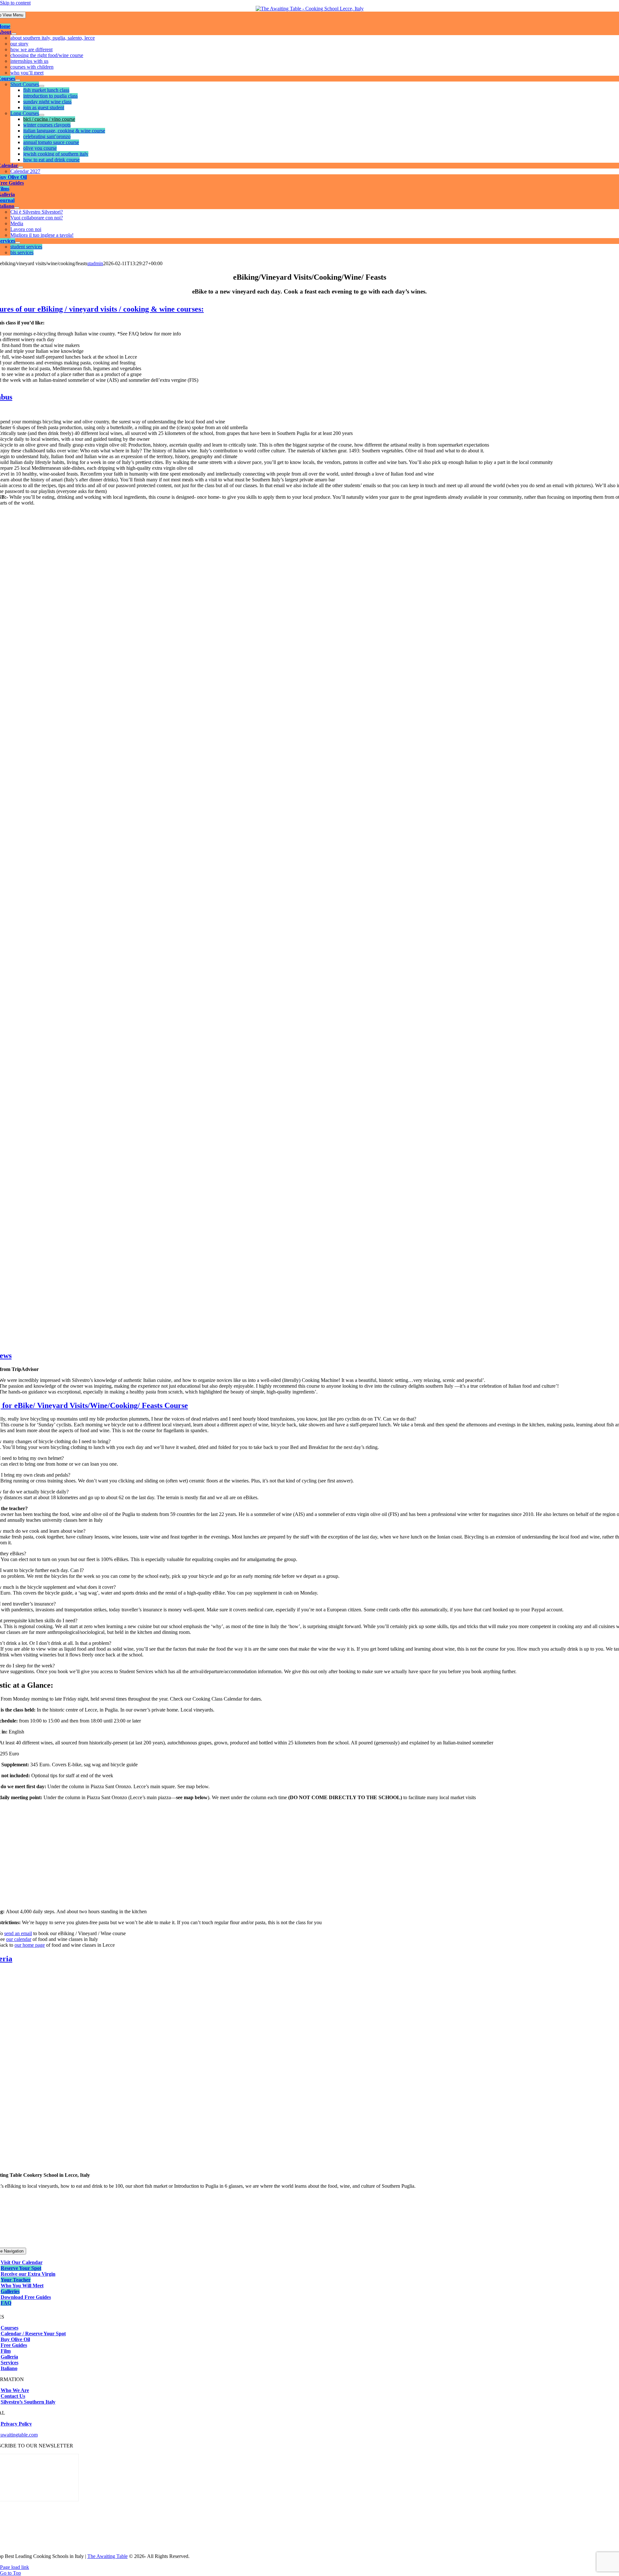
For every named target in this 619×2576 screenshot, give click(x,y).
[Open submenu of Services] (18, 243)
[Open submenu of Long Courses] (42, 115)
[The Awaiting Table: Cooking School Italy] (310, 9)
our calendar (19, 1939)
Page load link (15, 2567)
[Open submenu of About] (14, 34)
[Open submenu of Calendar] (21, 167)
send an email (18, 1933)
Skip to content (15, 3)
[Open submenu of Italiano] (17, 208)
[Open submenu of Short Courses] (42, 86)
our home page (30, 1945)
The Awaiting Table (108, 2556)
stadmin (95, 263)
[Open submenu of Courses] (18, 80)
